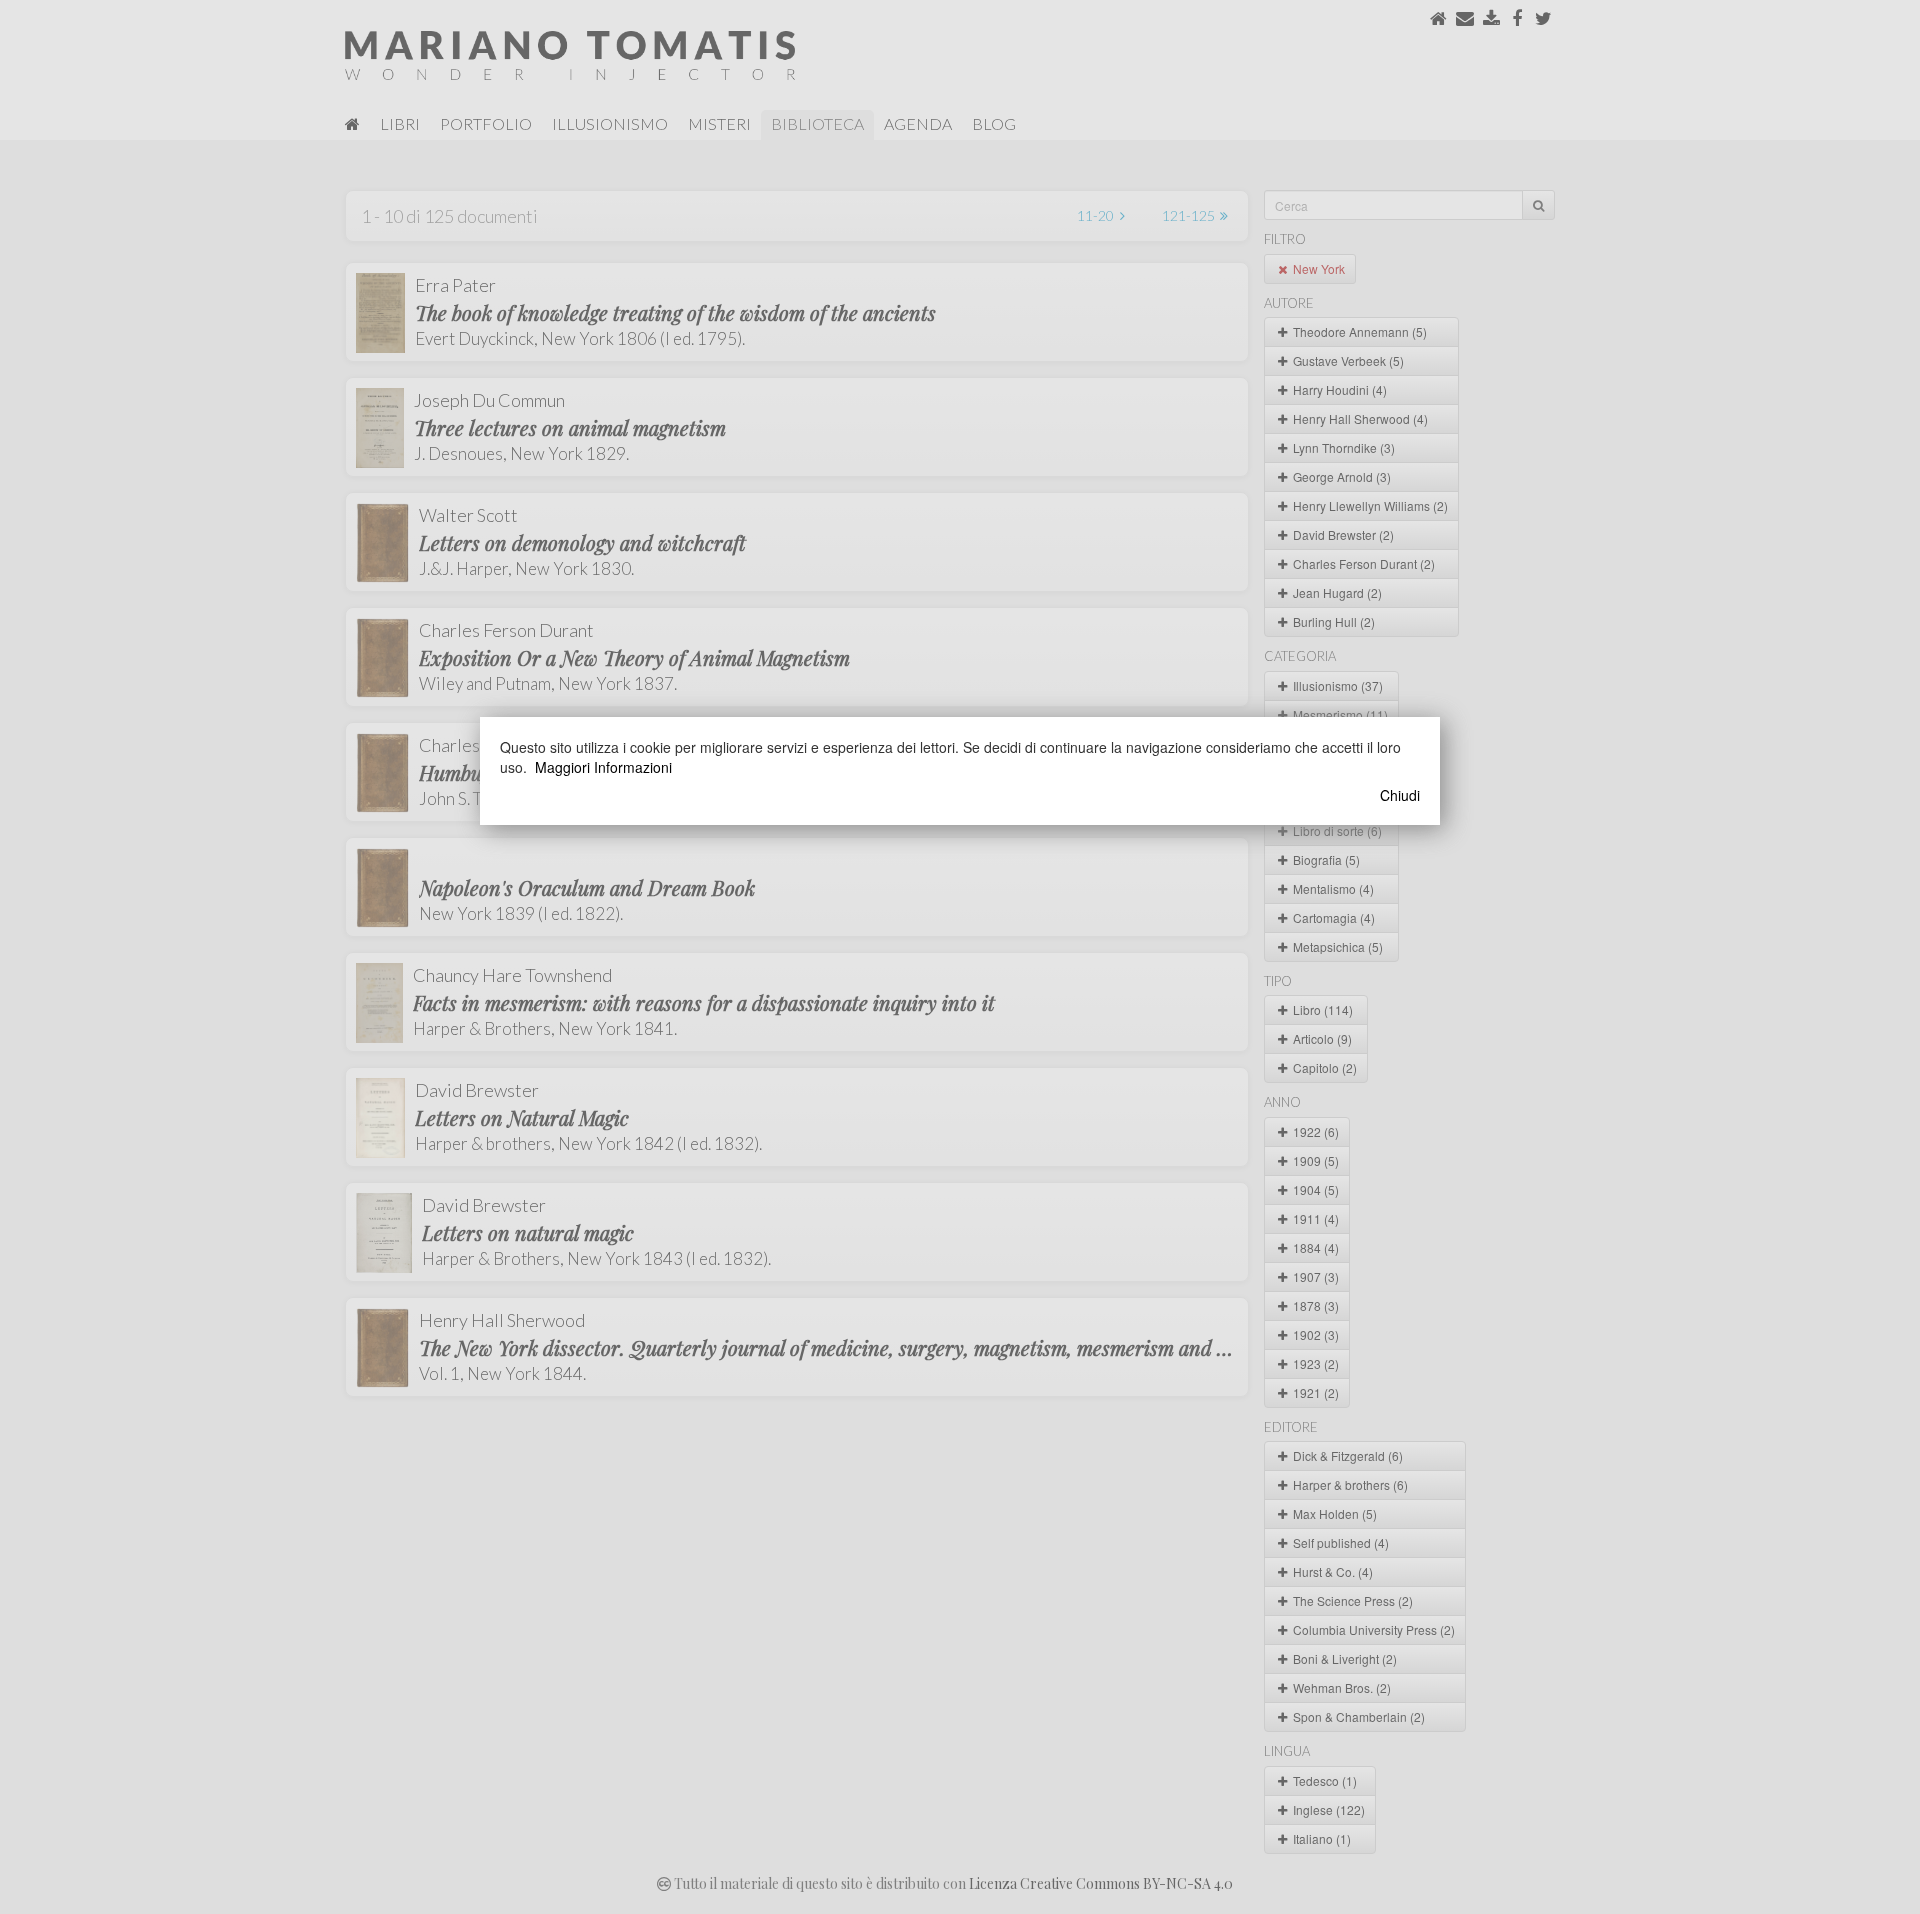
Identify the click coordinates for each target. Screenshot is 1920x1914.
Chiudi (1400, 795)
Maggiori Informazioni (603, 767)
